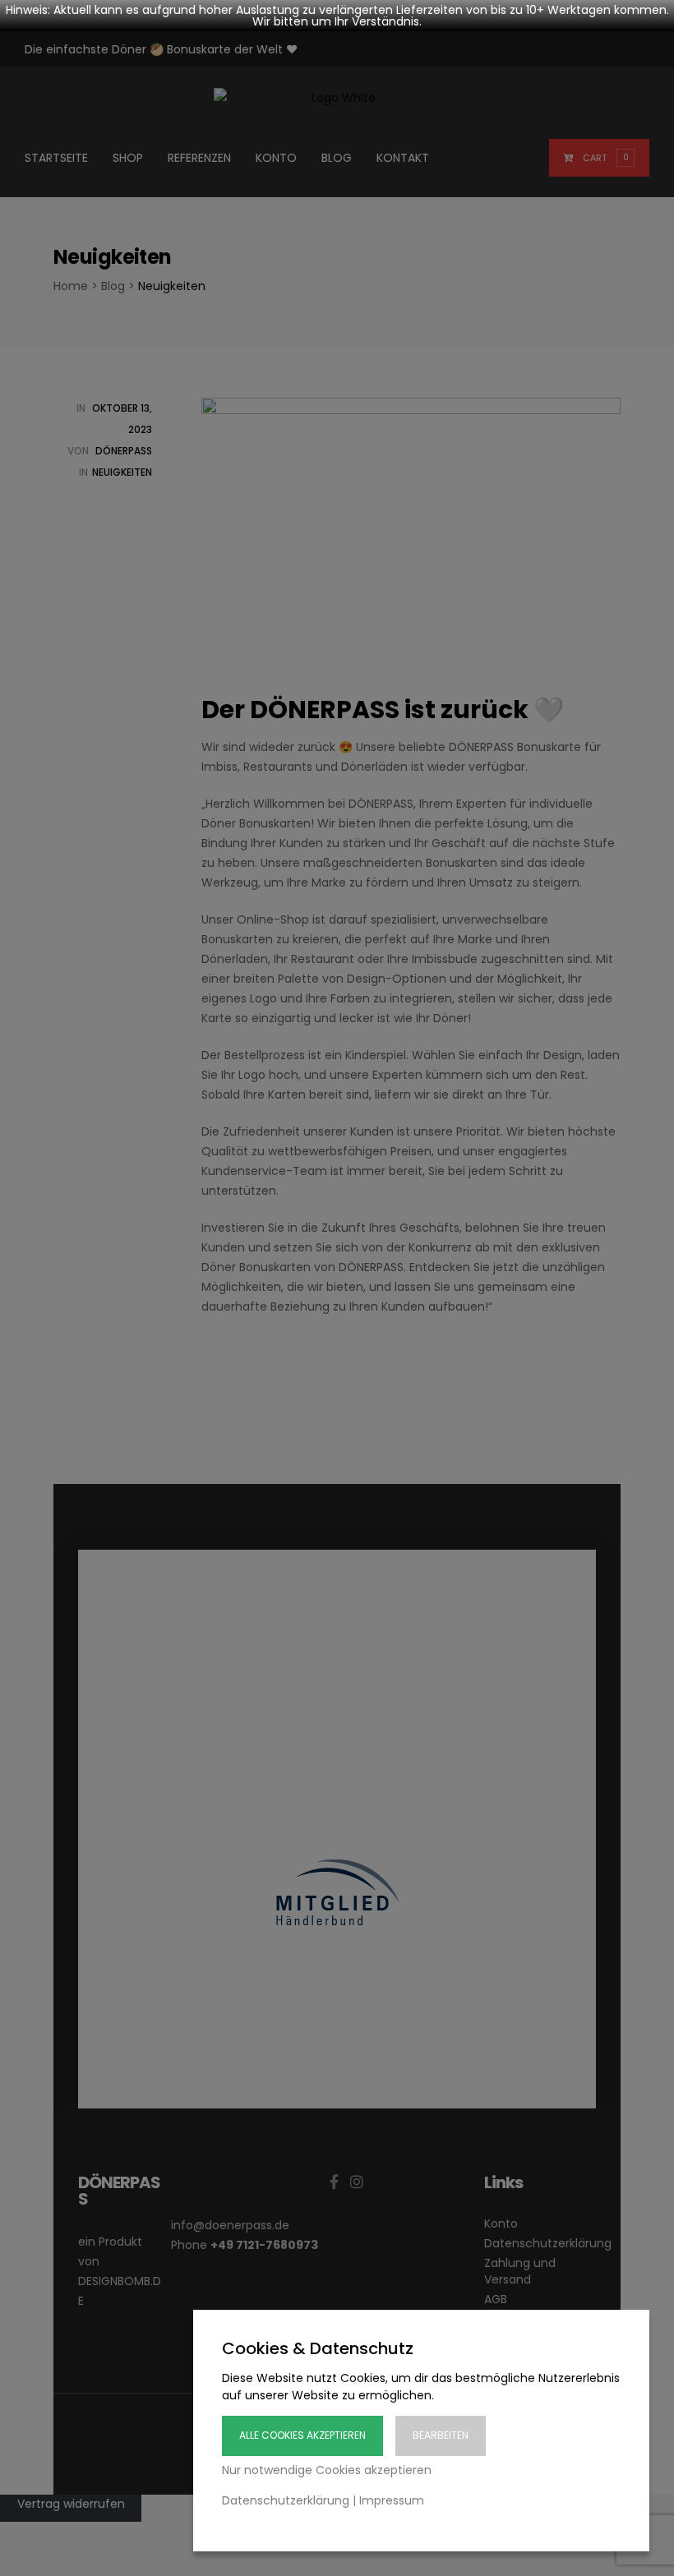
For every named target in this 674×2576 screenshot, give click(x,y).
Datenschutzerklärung (286, 2500)
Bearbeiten (441, 2435)
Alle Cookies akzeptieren (302, 2435)
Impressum (392, 2500)
